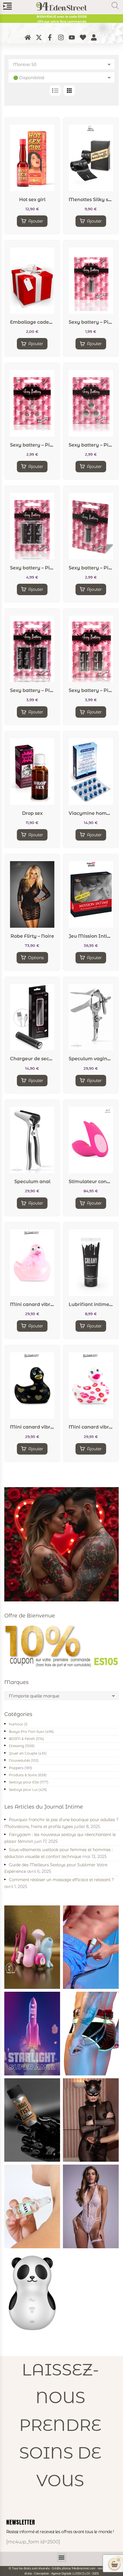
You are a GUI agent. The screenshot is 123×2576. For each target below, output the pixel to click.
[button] (62, 2558)
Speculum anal (32, 1182)
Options (36, 958)
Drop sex (32, 813)
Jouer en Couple (23, 1753)
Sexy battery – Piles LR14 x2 (42, 568)
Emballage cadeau (33, 322)
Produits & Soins (23, 1775)
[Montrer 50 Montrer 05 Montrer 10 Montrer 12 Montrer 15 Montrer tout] (61, 64)
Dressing (16, 1746)
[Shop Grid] (69, 91)
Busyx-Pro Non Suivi (27, 1732)
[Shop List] (55, 91)
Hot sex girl (32, 200)
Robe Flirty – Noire (32, 936)
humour (16, 1724)
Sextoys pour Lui (23, 1790)
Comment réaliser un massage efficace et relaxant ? (61, 1880)
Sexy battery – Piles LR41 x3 (42, 445)
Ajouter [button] (36, 221)
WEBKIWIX (81, 2573)
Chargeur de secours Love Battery (50, 1059)
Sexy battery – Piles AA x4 (41, 690)
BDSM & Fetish (22, 1739)
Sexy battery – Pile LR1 (95, 322)
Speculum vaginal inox (96, 1059)
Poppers (16, 1768)
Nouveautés (19, 1760)
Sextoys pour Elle (24, 1782)
